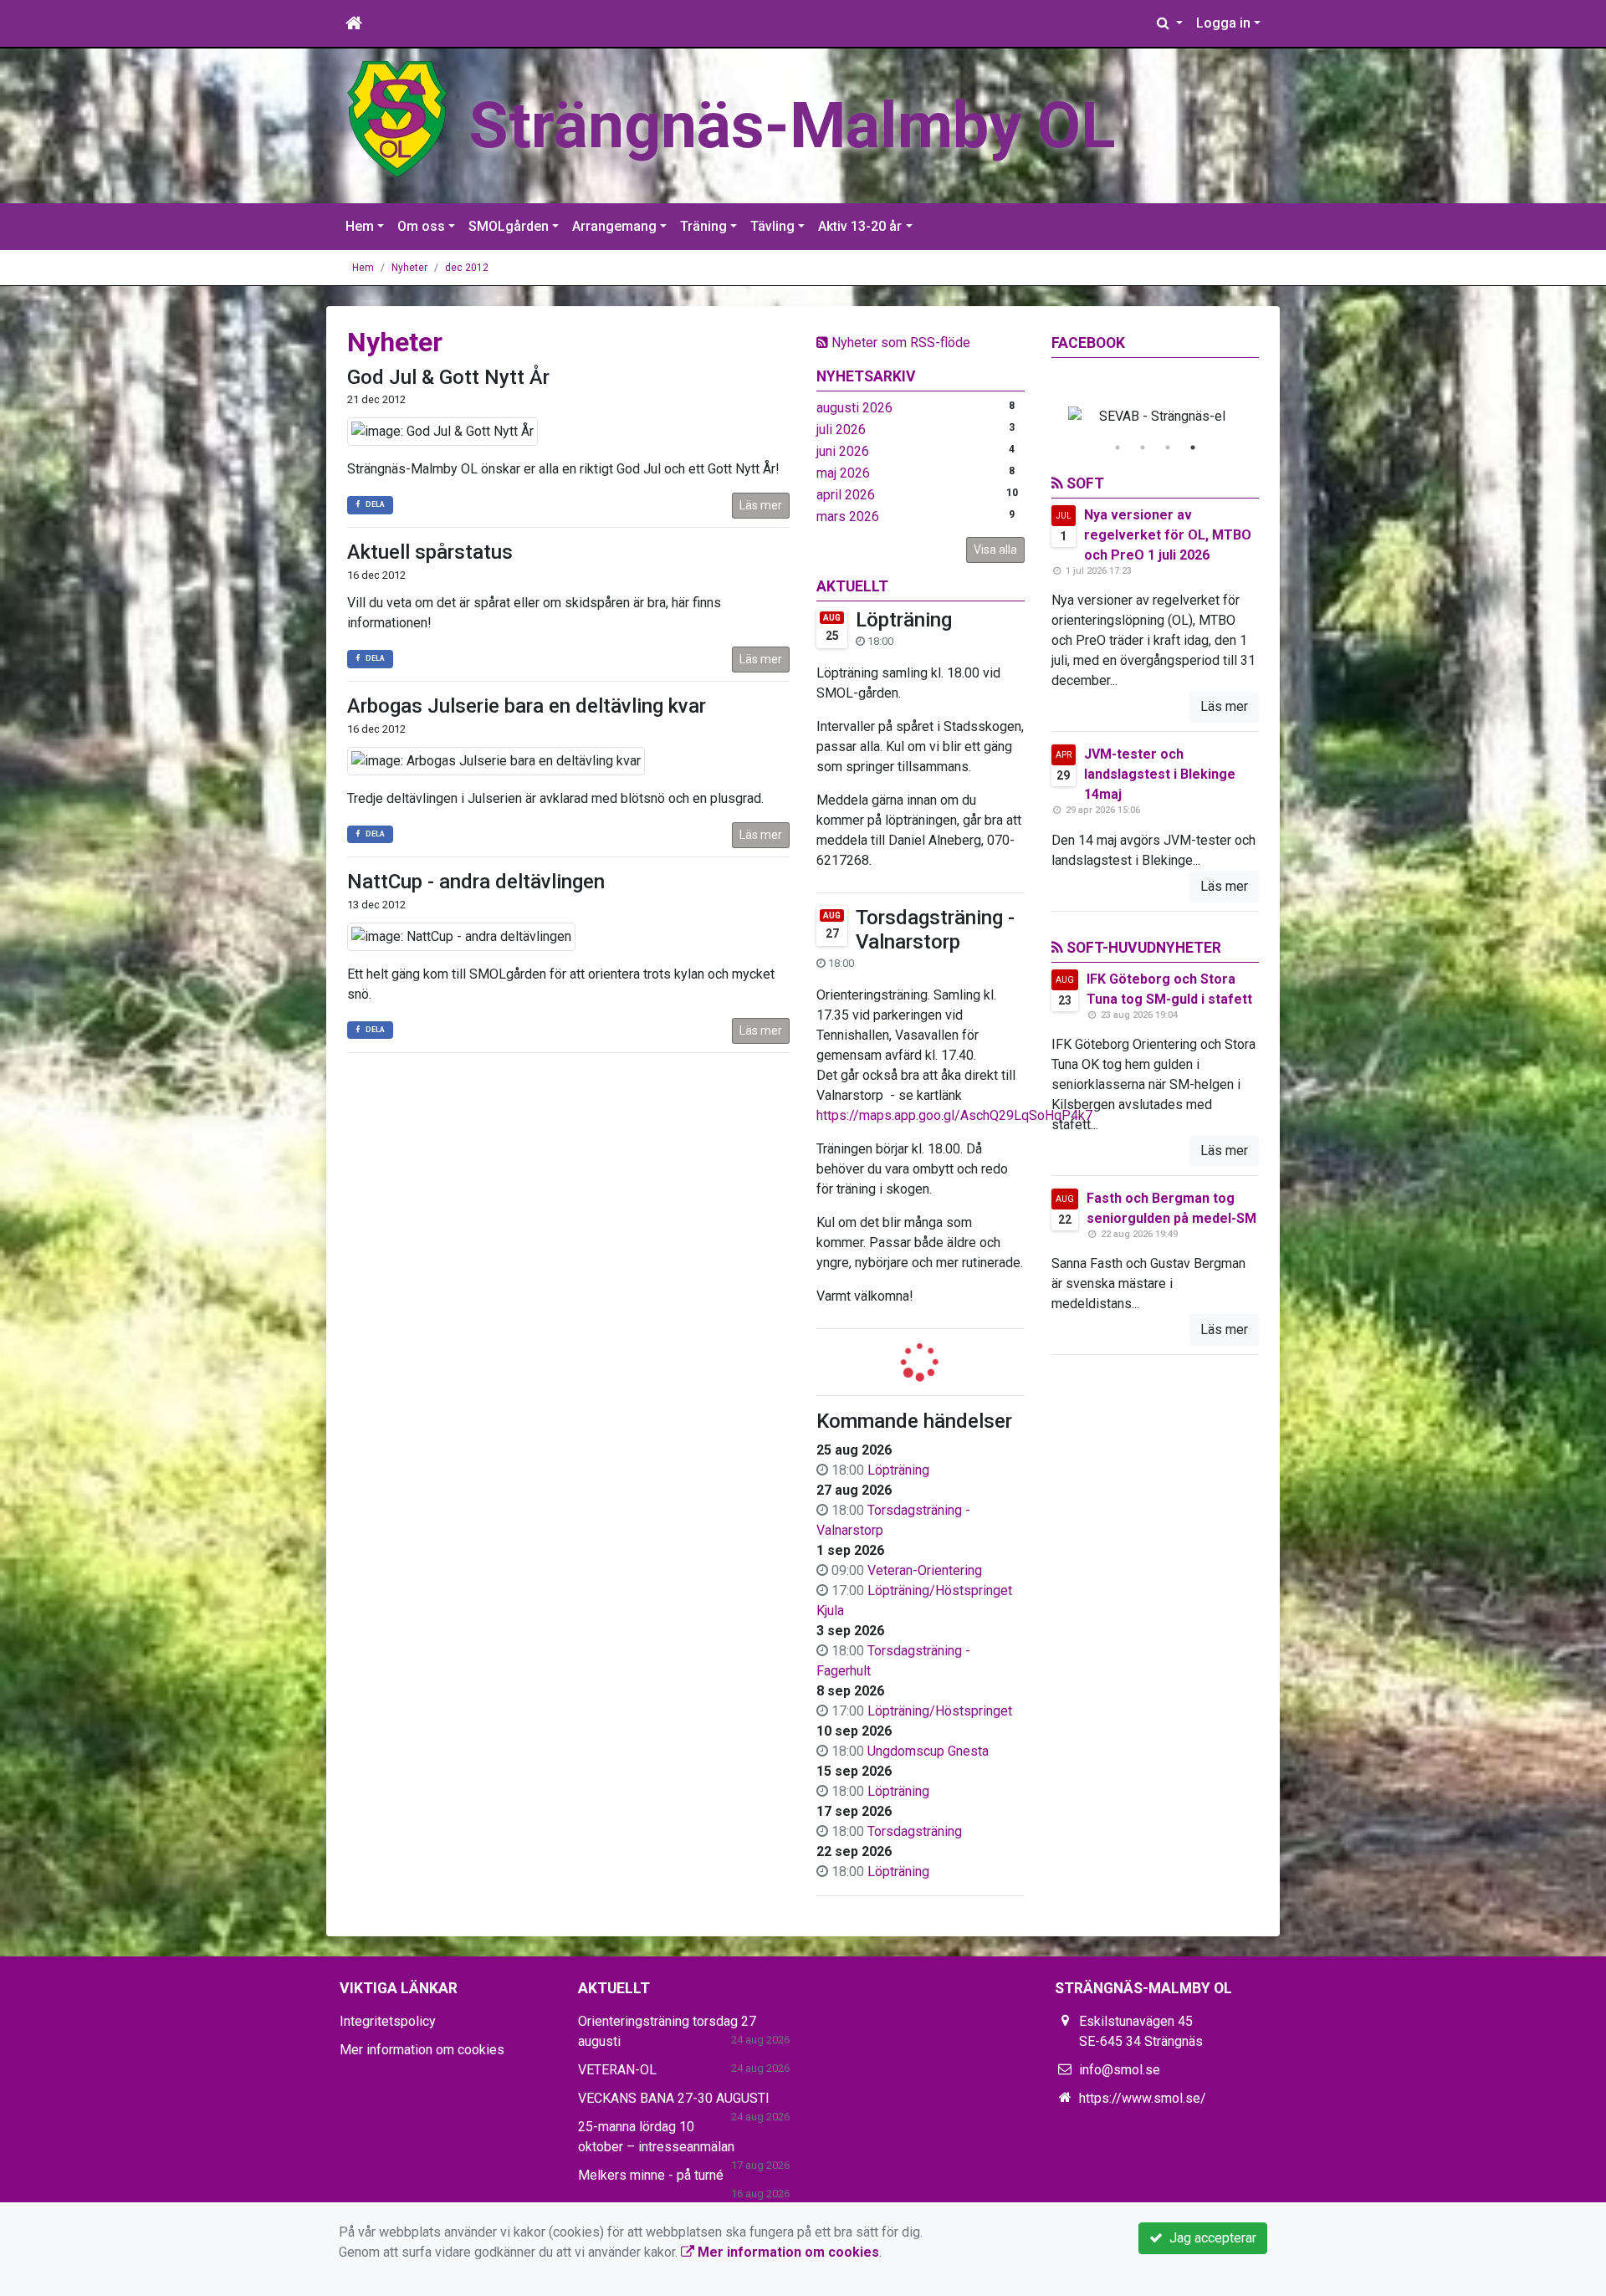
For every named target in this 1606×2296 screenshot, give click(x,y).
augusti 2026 (854, 408)
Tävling (772, 226)
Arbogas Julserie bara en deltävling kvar (527, 706)
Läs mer (761, 505)
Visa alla (995, 550)
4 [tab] (1193, 447)
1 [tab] (1118, 447)
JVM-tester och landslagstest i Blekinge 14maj (1160, 774)
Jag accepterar (1210, 2238)
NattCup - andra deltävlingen (476, 882)
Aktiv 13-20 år (860, 226)
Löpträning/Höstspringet (940, 1711)
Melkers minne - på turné (651, 2175)
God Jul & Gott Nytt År (448, 377)
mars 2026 (848, 516)
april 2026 (846, 495)
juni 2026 (843, 451)
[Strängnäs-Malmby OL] (397, 118)
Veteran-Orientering (925, 1570)
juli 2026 (841, 430)
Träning (703, 226)
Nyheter (409, 268)
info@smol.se (1120, 2070)
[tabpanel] (1156, 417)
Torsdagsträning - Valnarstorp (935, 930)
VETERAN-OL (617, 2070)
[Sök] (1170, 23)
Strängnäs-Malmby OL (792, 125)
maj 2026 (843, 473)
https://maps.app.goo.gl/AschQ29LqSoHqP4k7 (954, 1115)
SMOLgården (509, 226)
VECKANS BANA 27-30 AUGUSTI (674, 2098)
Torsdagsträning (915, 1831)
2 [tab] (1143, 447)
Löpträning (904, 620)
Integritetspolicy (388, 2021)
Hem (360, 226)
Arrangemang (614, 226)
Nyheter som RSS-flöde (899, 343)
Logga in (1223, 23)
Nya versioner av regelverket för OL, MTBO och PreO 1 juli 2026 (1168, 535)
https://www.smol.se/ (1143, 2098)
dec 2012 (467, 268)
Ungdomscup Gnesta (928, 1751)
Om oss (421, 226)
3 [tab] (1168, 447)
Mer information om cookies (422, 2050)
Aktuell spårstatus (430, 552)
